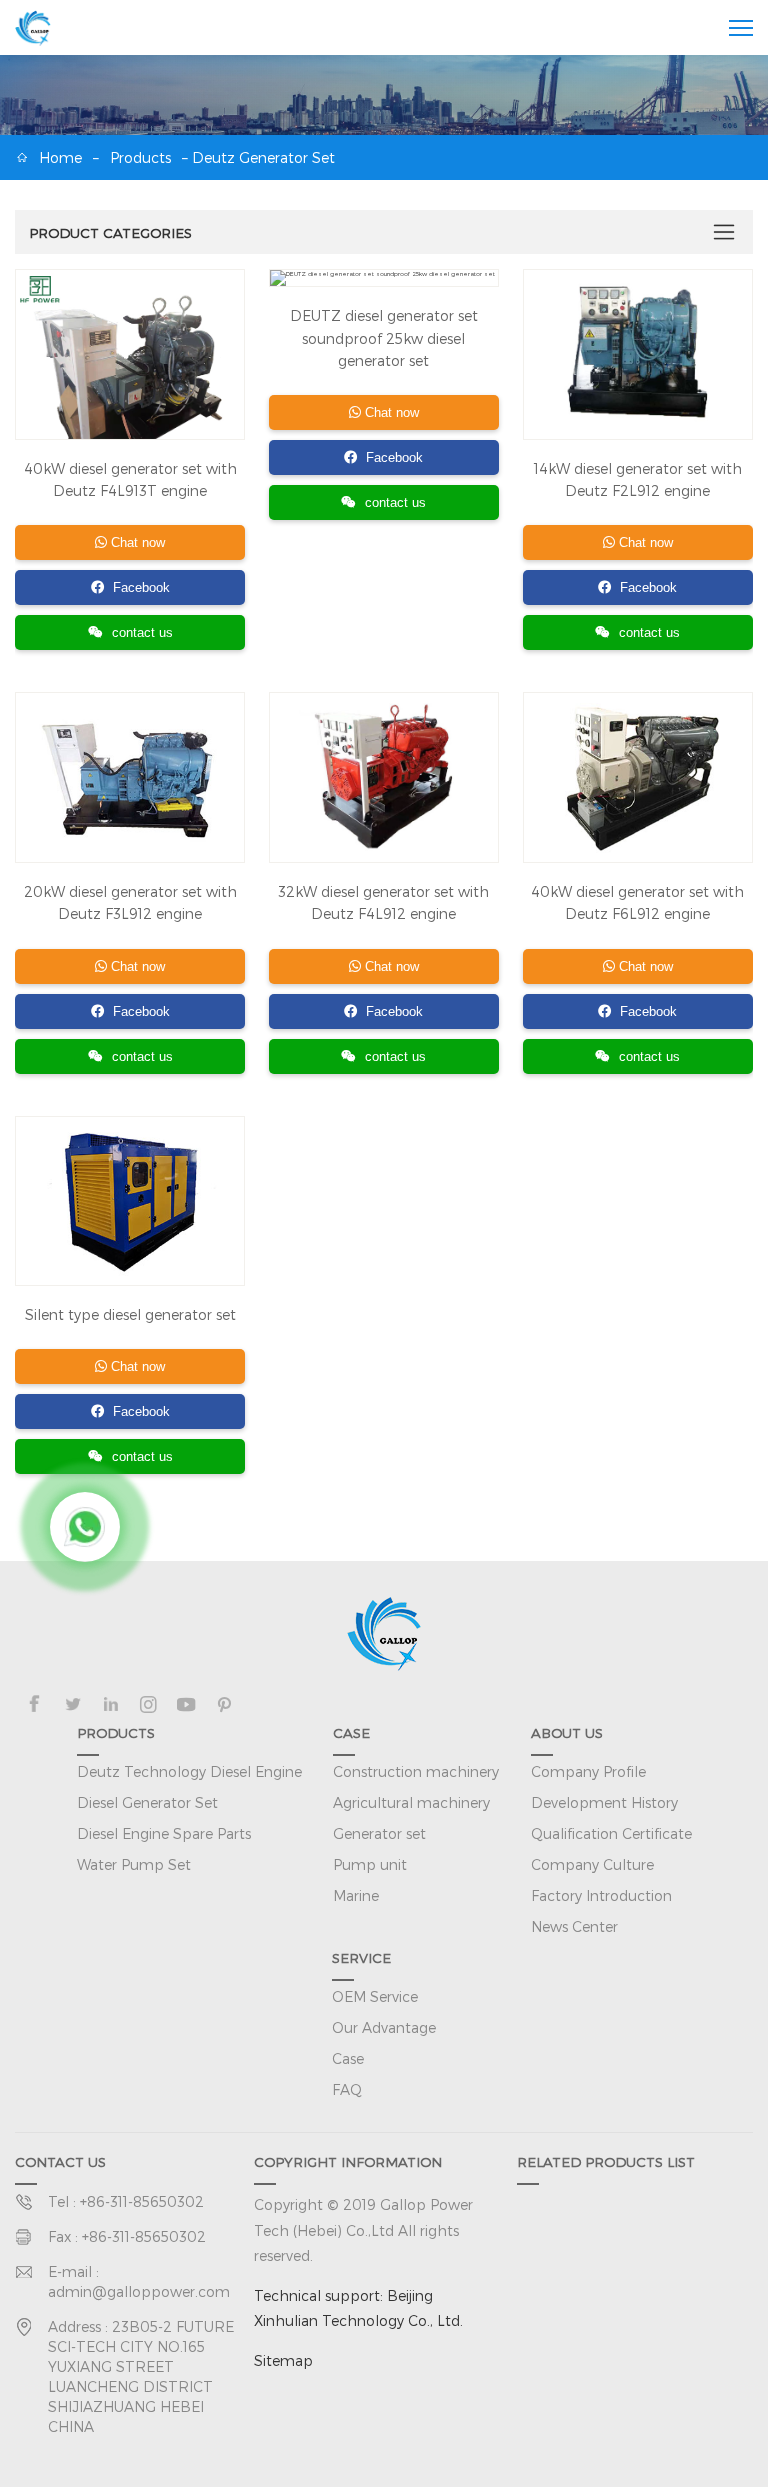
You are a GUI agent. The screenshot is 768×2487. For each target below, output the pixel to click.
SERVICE (361, 1957)
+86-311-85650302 (142, 2201)
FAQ (347, 2089)
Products (140, 157)
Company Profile (588, 1771)
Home (60, 157)
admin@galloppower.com (139, 2291)
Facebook (139, 587)
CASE (351, 1732)
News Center (574, 1926)
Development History (604, 1802)
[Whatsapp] (85, 1527)
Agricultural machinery (411, 1802)
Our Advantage (384, 2027)
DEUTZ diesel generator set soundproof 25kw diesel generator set (384, 338)
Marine (356, 1895)
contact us (142, 632)
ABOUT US (567, 1732)
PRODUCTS (116, 1732)
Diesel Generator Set (147, 1802)
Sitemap (283, 2360)
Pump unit (370, 1864)
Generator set (379, 1833)
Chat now (136, 542)
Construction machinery (416, 1771)
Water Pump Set (134, 1864)
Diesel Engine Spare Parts (164, 1833)
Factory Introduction (601, 1895)
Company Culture (592, 1864)
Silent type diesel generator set (130, 1314)
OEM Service (375, 1996)
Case (348, 2058)
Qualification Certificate (611, 1833)
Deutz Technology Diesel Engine (189, 1771)
